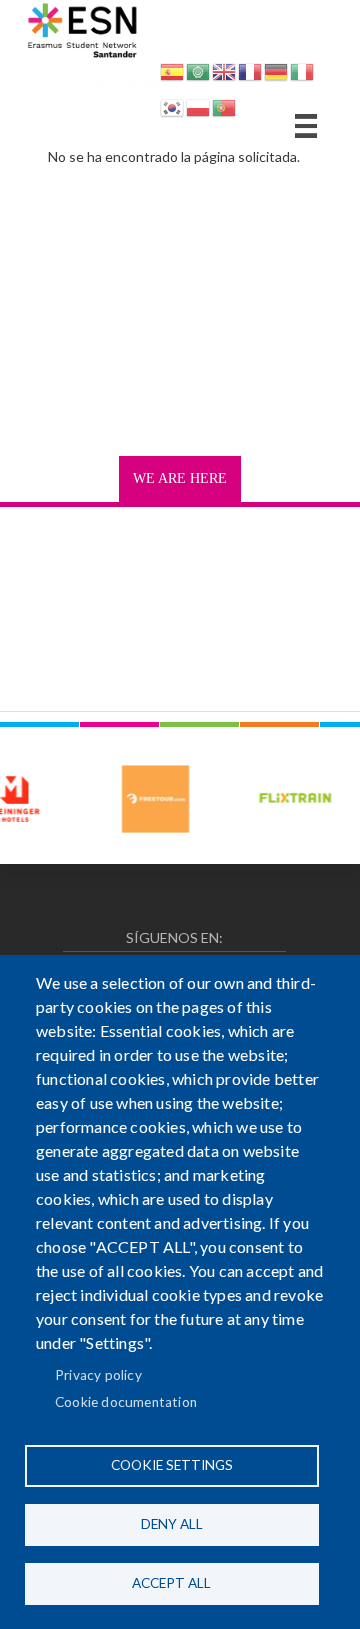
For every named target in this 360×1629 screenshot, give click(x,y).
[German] (276, 75)
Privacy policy (98, 1375)
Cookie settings (172, 1465)
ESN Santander (109, 83)
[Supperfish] (306, 126)
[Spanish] (172, 75)
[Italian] (302, 75)
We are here (180, 478)
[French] (250, 75)
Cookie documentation (126, 1402)
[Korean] (172, 111)
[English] (224, 75)
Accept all (171, 1583)
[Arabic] (198, 75)
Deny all (172, 1524)
